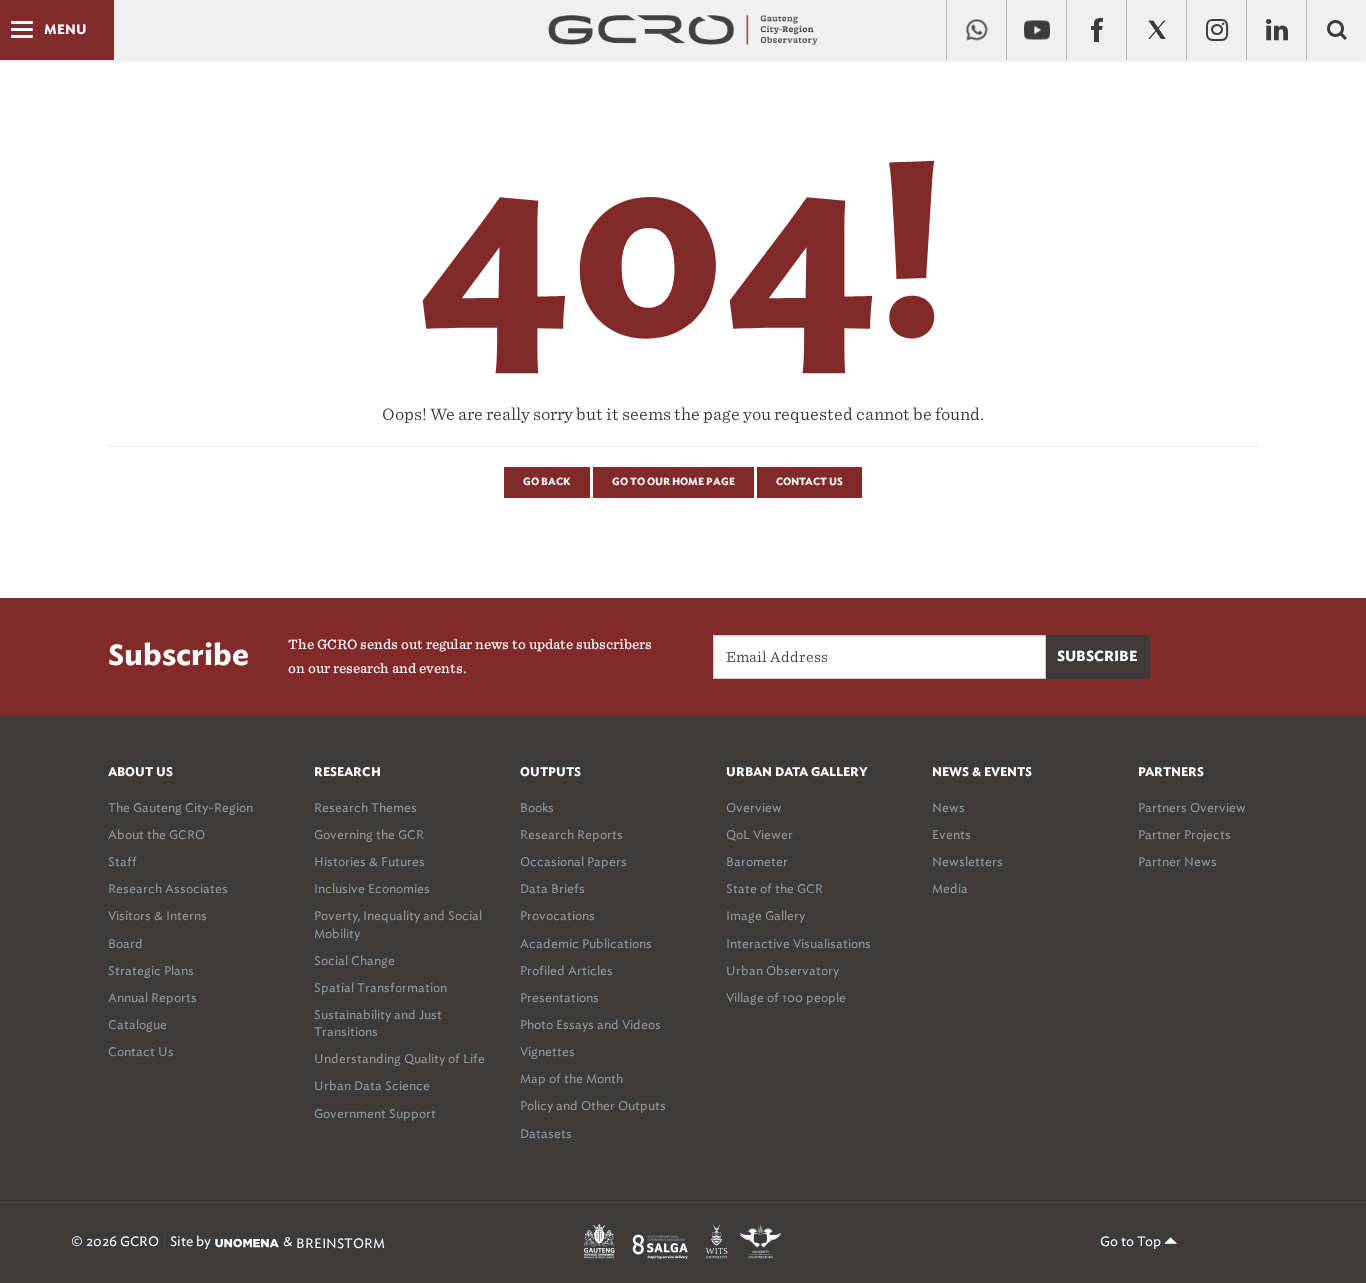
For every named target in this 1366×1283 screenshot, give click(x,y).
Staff (122, 861)
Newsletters (967, 861)
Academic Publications (586, 943)
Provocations (557, 915)
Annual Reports (152, 997)
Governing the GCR (369, 834)
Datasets (546, 1133)
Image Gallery (765, 915)
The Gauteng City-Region (180, 807)
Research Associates (168, 888)
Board (125, 943)
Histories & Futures (369, 861)
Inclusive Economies (372, 888)
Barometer (757, 861)
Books (537, 807)
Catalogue (137, 1024)
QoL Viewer (759, 834)
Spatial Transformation (380, 987)
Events (951, 834)
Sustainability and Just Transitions (378, 1023)
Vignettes (547, 1051)
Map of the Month (571, 1078)
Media (950, 888)
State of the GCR (774, 888)
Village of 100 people (786, 997)
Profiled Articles (566, 970)
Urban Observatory (782, 970)
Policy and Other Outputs (593, 1105)
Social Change (354, 960)
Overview (754, 807)
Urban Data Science (372, 1085)
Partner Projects (1184, 834)
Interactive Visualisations (798, 943)
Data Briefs (552, 888)
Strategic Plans (151, 970)
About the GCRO (156, 834)
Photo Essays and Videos (590, 1024)
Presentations (559, 997)
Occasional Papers (573, 861)
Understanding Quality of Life (399, 1058)
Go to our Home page (673, 482)
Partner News (1177, 861)
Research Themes (365, 807)
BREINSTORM (340, 1242)
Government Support (375, 1113)
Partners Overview (1192, 807)
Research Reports (571, 834)
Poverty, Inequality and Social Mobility (398, 924)
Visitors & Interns (157, 915)
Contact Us (809, 482)
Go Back (547, 482)
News (948, 807)
